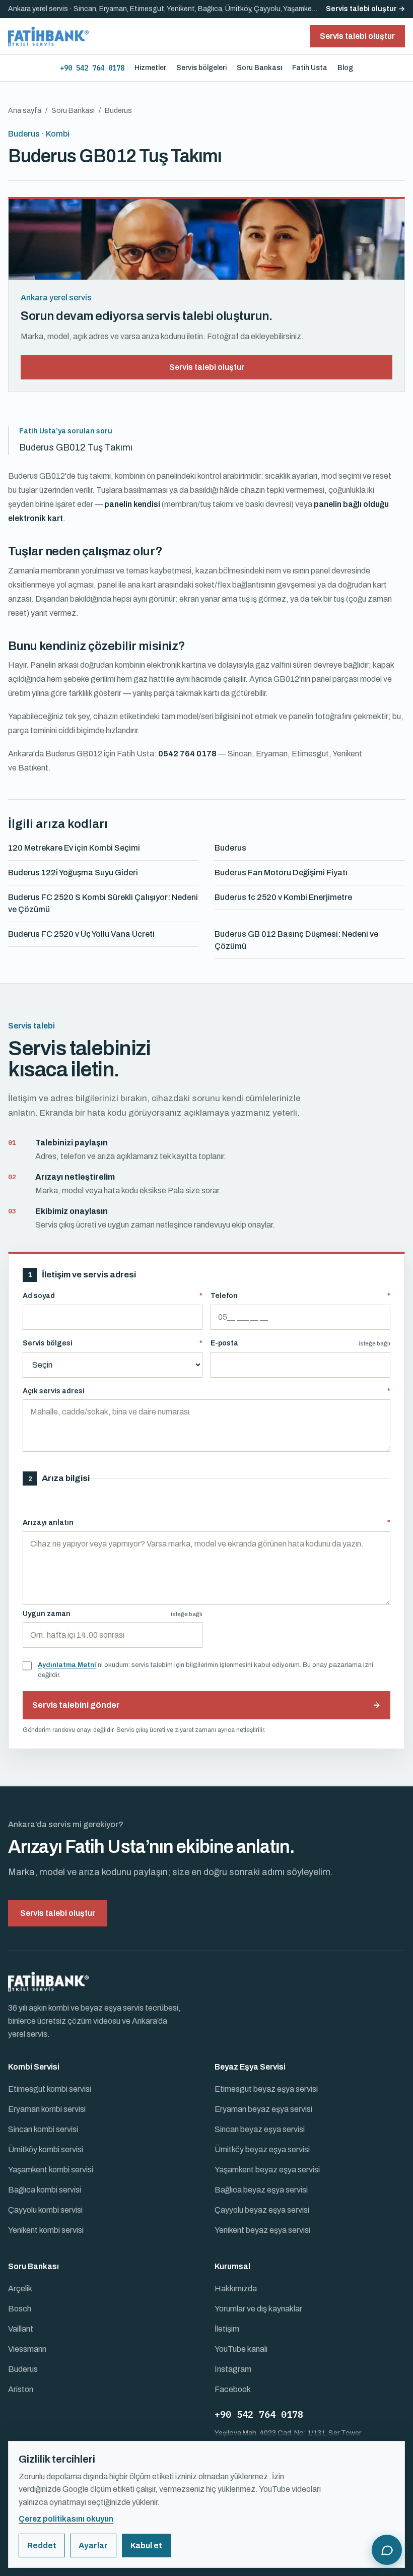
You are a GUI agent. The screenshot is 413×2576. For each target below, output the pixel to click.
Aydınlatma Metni (67, 1665)
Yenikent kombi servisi (46, 2230)
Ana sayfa (25, 111)
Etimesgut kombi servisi (50, 2089)
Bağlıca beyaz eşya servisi (261, 2190)
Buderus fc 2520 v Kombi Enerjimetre (283, 897)
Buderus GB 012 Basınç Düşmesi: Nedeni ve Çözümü (296, 940)
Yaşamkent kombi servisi (51, 2170)
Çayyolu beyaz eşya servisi (262, 2210)
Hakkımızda (236, 2289)
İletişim (227, 2329)
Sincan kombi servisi (43, 2129)
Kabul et (146, 2546)
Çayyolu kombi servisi (45, 2210)
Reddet (42, 2546)
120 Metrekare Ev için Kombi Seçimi (74, 848)
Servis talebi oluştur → (365, 9)
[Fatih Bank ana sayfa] (48, 36)
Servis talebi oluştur (207, 367)
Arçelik (20, 2289)
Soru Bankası (259, 68)
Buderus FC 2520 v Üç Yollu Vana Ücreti (81, 934)
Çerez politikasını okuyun (66, 2519)
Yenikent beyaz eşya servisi (262, 2230)
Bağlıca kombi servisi (45, 2190)
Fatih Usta (310, 68)
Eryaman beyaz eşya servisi (263, 2109)
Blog (345, 68)
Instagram (233, 2369)
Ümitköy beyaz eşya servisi (262, 2149)
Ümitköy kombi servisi (46, 2149)
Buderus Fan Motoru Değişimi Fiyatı (281, 873)
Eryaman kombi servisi (47, 2109)
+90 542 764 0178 (92, 68)
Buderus (230, 848)
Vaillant (21, 2329)
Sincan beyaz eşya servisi (260, 2129)
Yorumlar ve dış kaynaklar (258, 2309)
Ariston (21, 2389)
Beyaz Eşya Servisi (250, 2067)
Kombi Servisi (34, 2067)
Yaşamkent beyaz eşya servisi (267, 2170)
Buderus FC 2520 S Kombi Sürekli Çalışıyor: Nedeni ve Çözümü (103, 903)
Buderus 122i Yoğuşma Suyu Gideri (73, 873)
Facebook (233, 2389)
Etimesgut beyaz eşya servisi (266, 2089)
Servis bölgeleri (201, 68)
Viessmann (27, 2349)
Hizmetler (150, 68)
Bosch (20, 2309)
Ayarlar (93, 2546)
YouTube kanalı (241, 2349)
